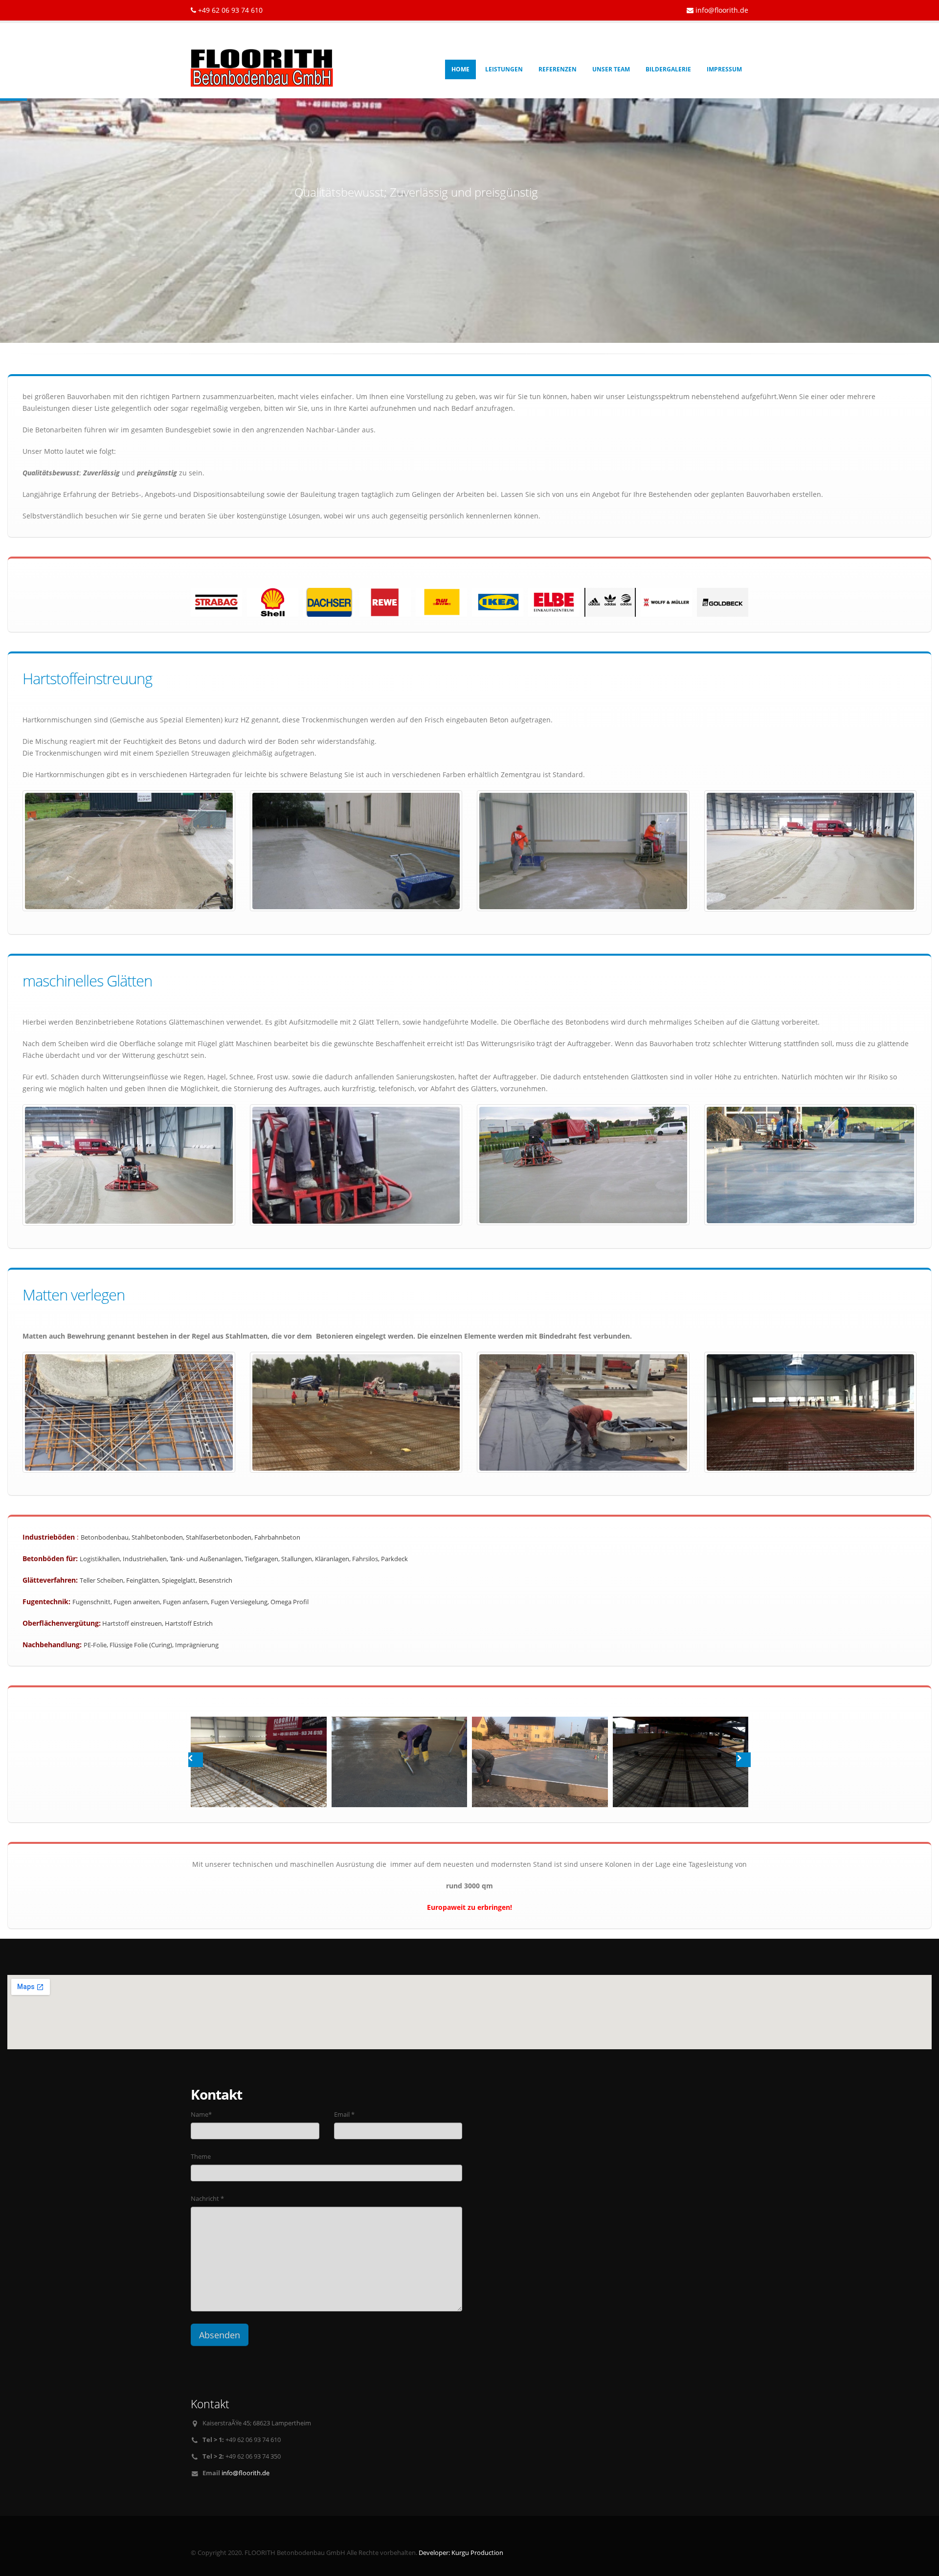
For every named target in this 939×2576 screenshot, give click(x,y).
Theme (201, 2157)
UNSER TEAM (611, 69)
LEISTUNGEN (504, 69)
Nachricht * (207, 2199)
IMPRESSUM (724, 69)
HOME (460, 69)
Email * (344, 2115)
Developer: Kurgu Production (461, 2553)
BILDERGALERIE (668, 69)
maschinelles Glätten (87, 981)
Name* (201, 2115)
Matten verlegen (74, 1295)
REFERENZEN (558, 69)
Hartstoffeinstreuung (87, 678)
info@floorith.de (722, 10)
